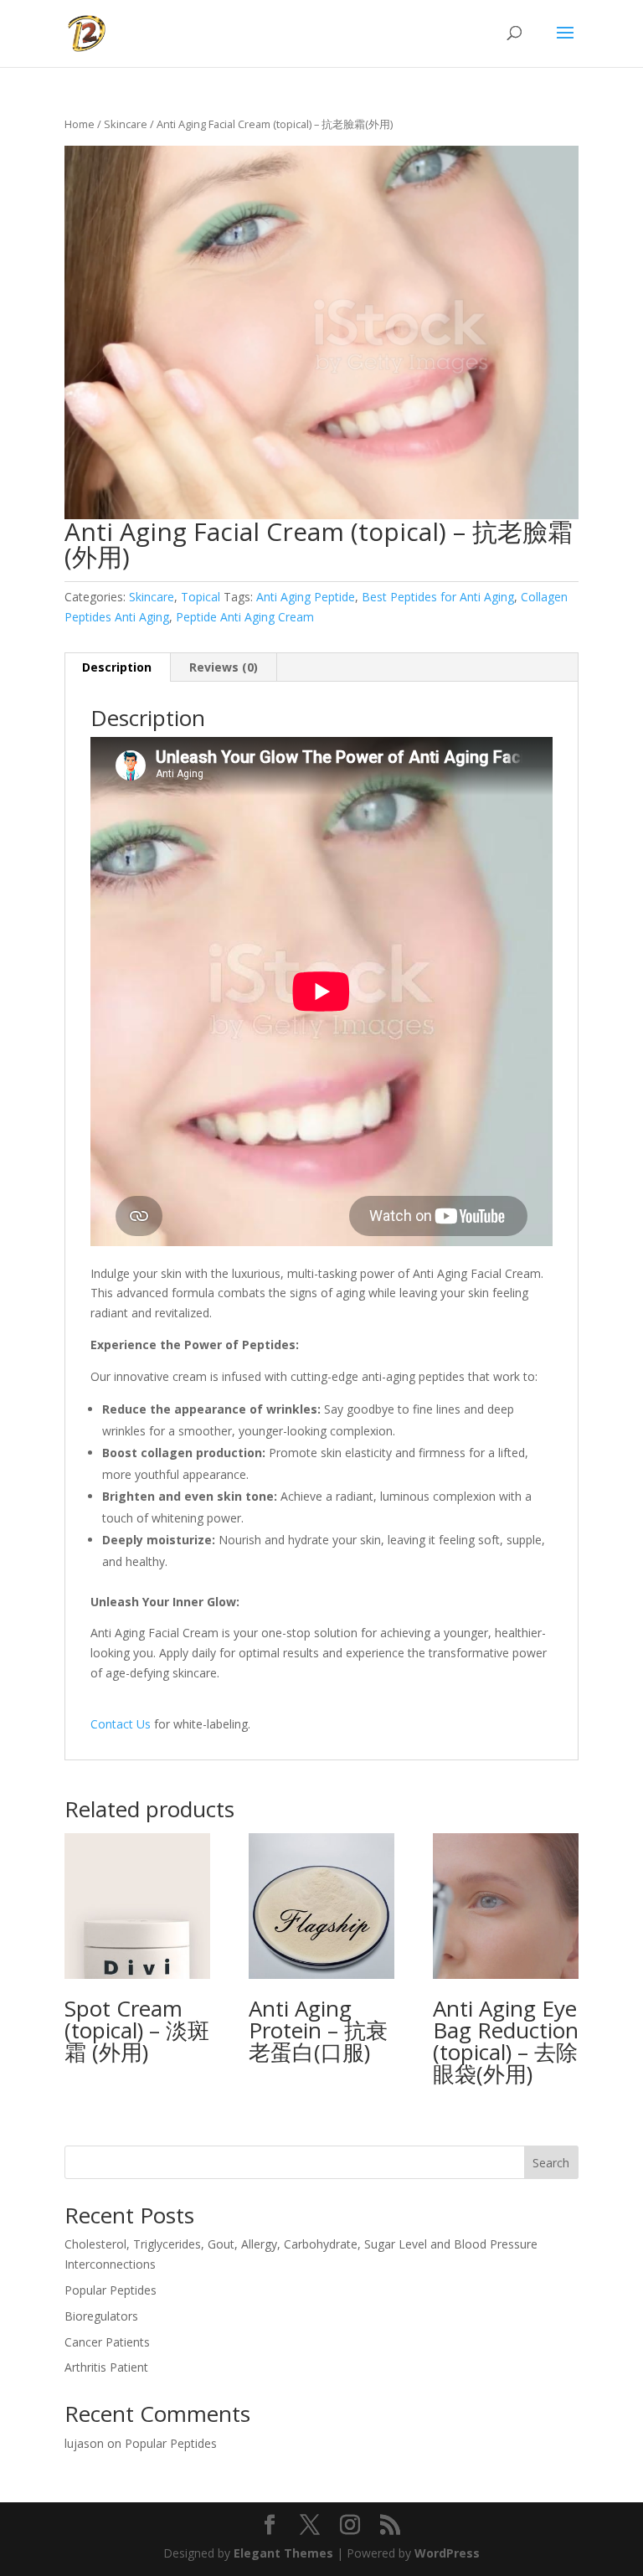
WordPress (447, 2553)
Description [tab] (117, 667)
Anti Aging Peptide (306, 597)
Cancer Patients (107, 2342)
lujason (84, 2443)
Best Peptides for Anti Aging (438, 597)
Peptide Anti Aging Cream (245, 617)
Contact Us (121, 1724)
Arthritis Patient (106, 2367)
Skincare (126, 124)
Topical (201, 597)
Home (80, 124)
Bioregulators (101, 2316)
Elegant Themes (283, 2553)
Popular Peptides (111, 2290)
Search (551, 2163)
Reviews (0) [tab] (224, 667)
